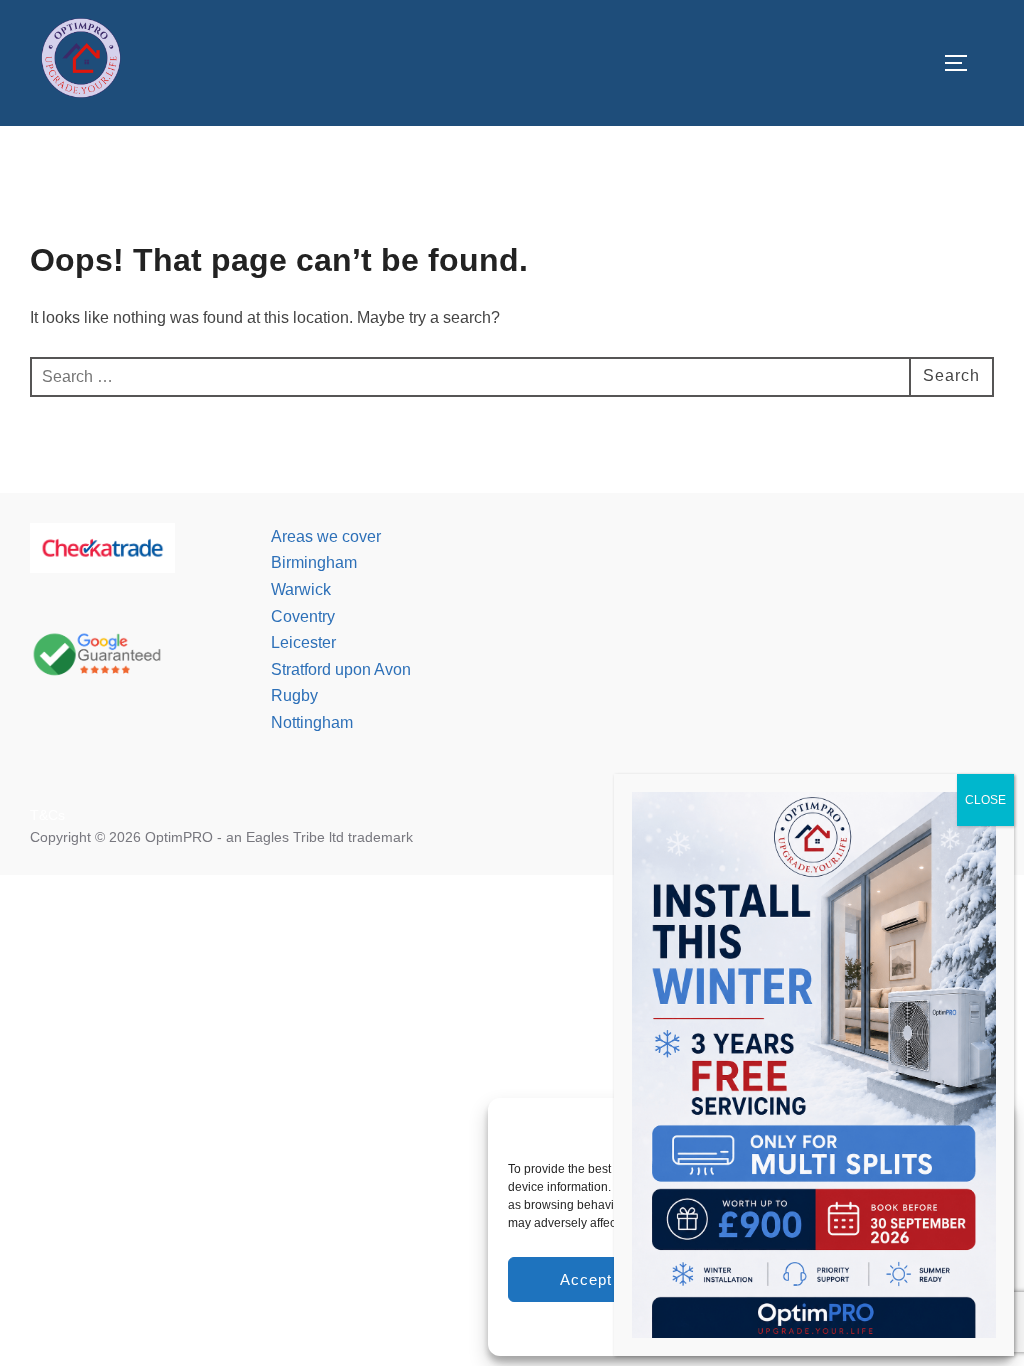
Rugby (294, 695)
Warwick (301, 589)
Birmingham (314, 562)
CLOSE (985, 800)
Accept (586, 1279)
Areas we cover (326, 536)
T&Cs (47, 815)
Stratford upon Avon (341, 669)
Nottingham (312, 722)
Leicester (303, 642)
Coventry (303, 616)
